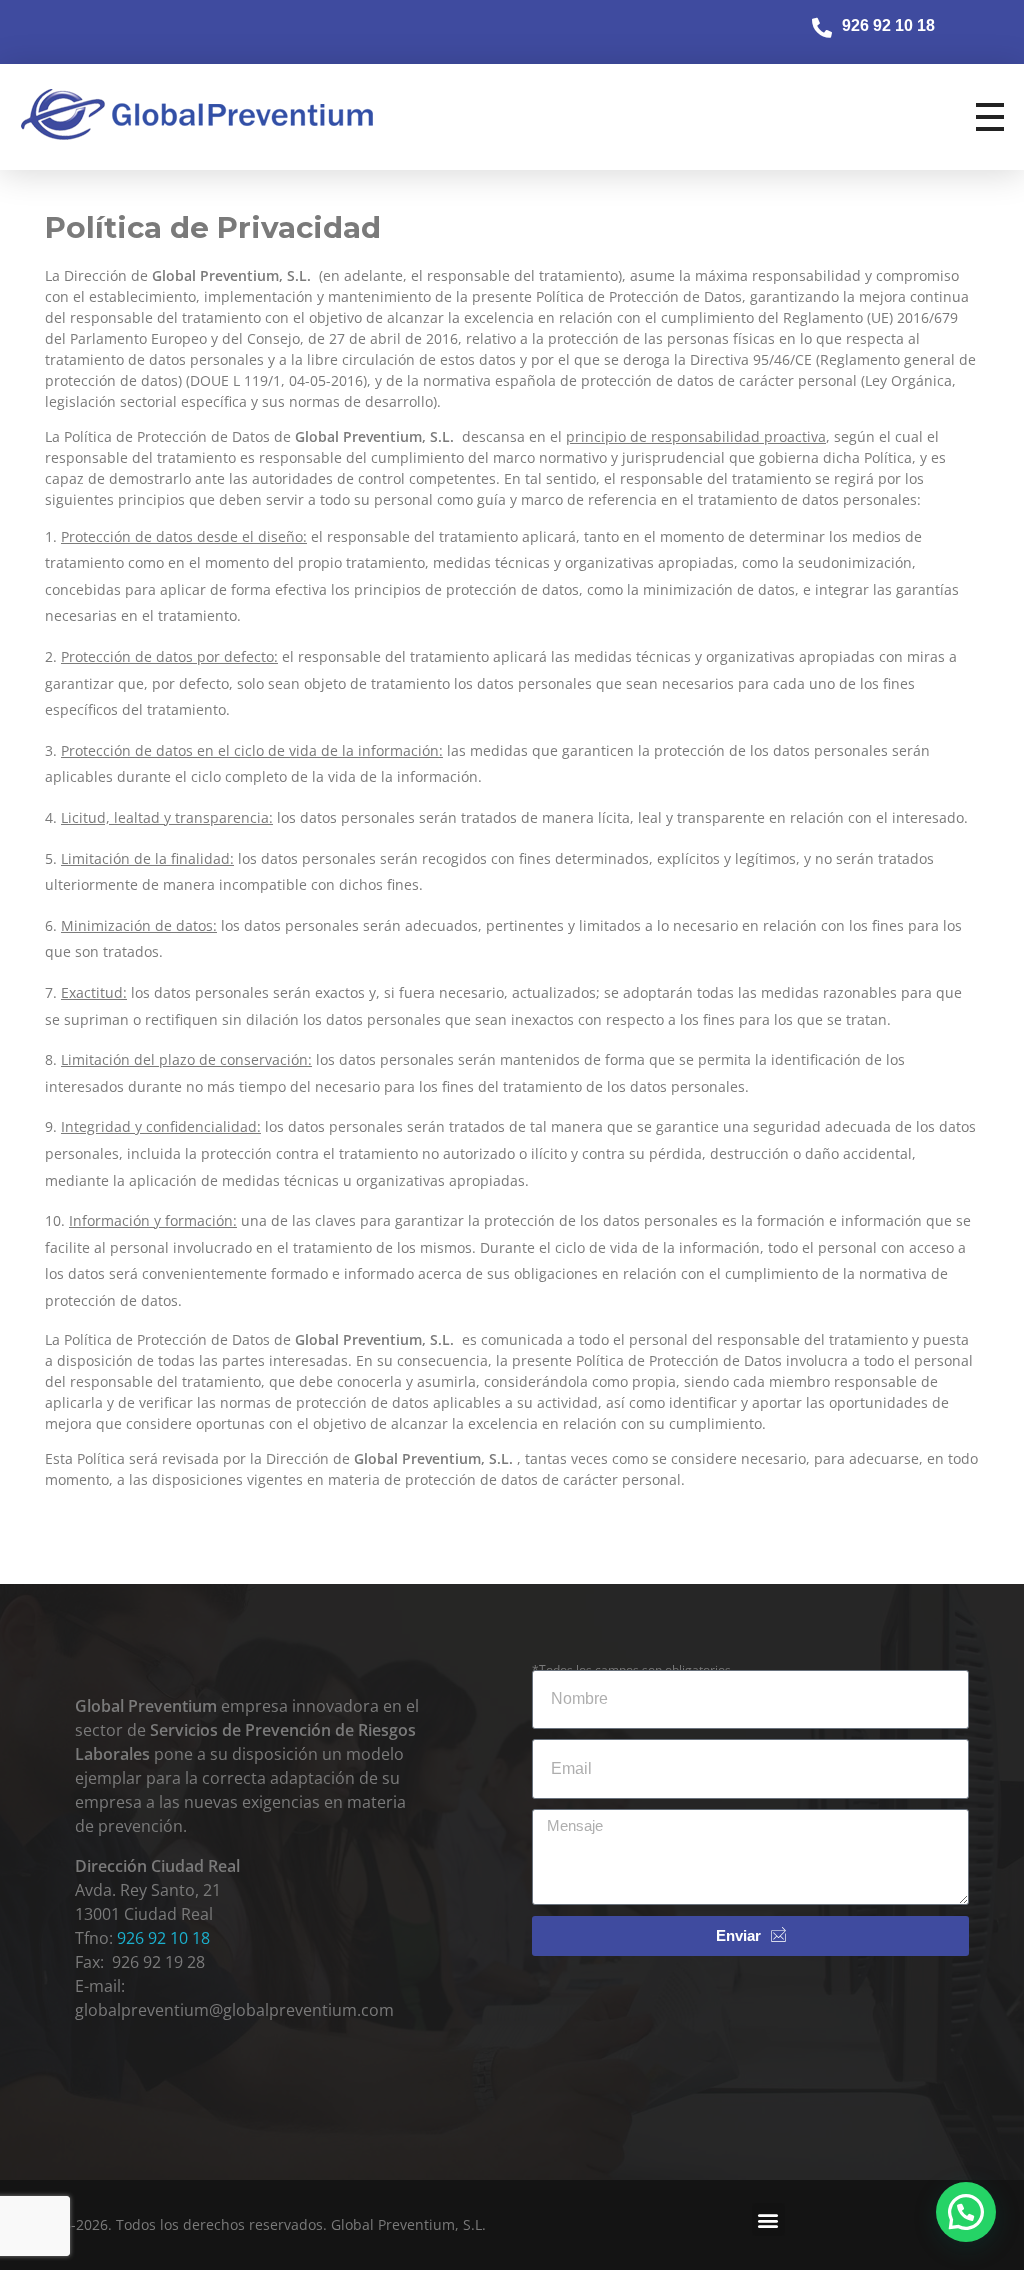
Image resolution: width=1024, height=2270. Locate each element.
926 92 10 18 (163, 1938)
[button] (768, 2219)
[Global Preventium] (204, 114)
